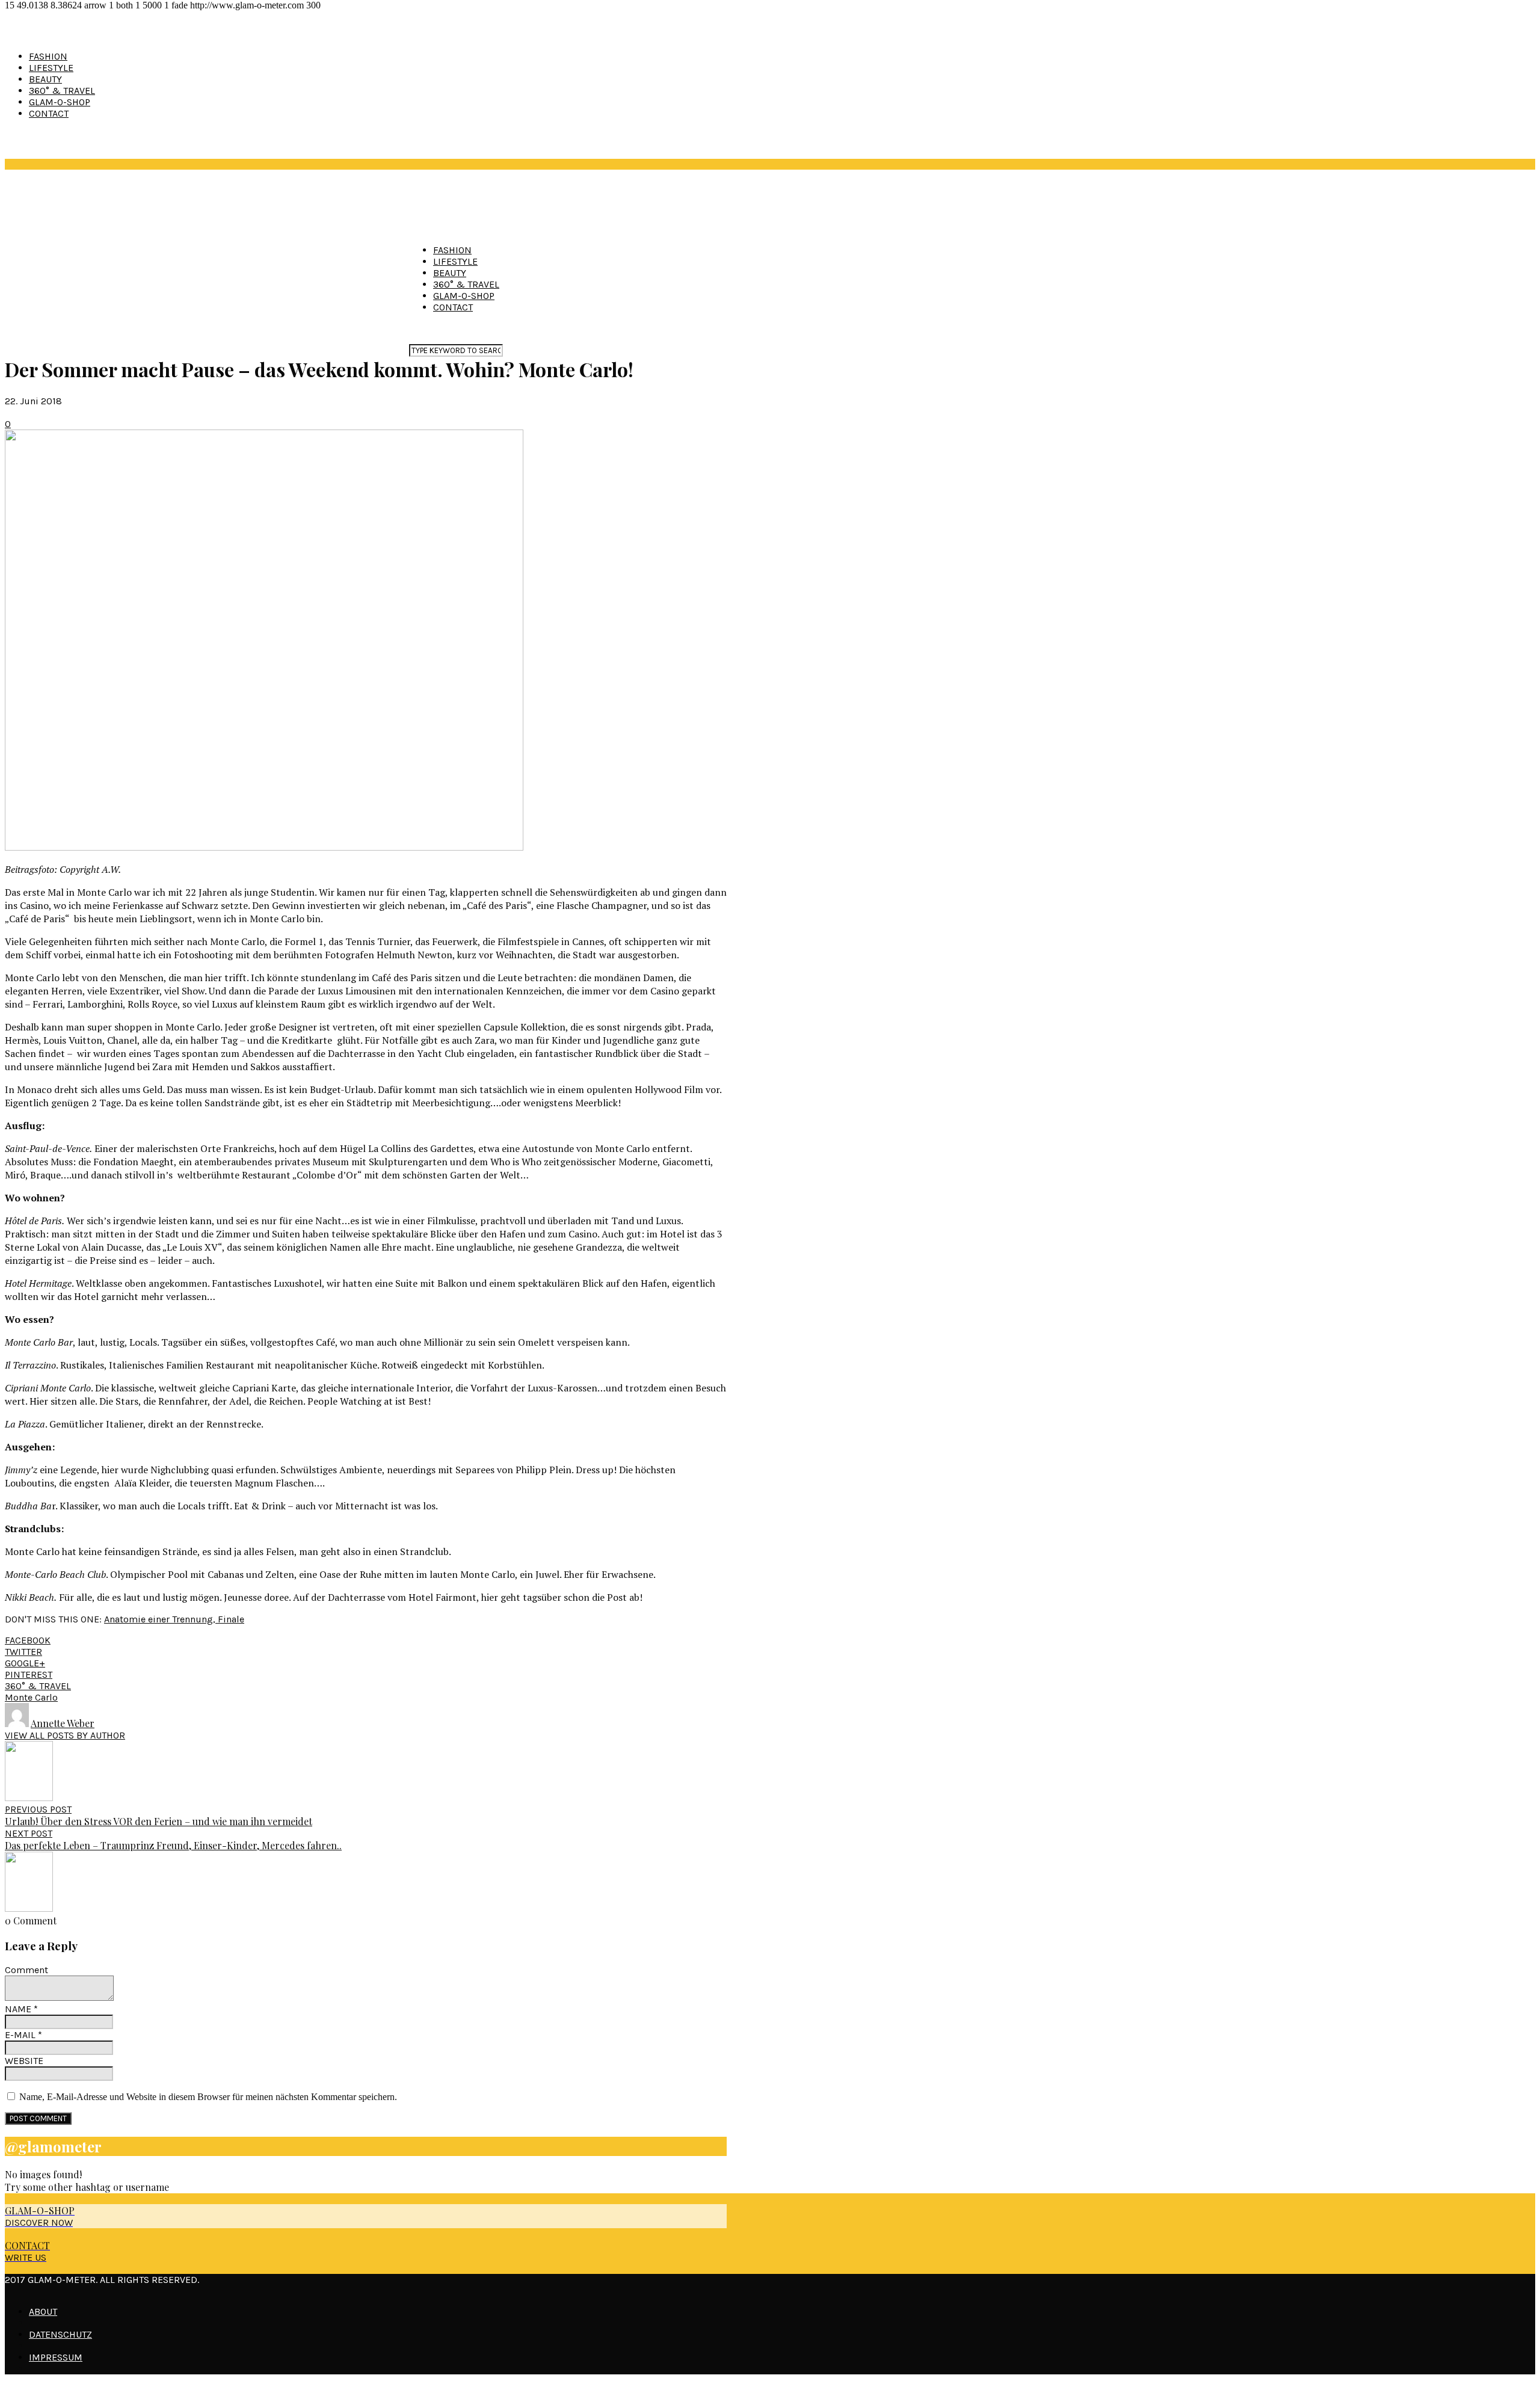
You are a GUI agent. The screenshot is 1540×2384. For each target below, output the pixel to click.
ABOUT (43, 2312)
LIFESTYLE (51, 68)
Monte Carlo (31, 1697)
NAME (21, 2009)
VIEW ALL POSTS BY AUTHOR (65, 1735)
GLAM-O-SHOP (60, 102)
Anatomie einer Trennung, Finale (174, 1619)
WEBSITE (24, 2061)
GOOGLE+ (25, 1663)
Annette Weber (63, 1723)
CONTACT (49, 113)
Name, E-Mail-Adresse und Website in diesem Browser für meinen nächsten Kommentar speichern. (208, 2097)
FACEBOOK (28, 1640)
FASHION (48, 56)
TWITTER (23, 1652)
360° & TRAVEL (62, 91)
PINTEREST (29, 1674)
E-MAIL (23, 2035)
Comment (26, 1970)
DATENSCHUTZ (60, 2334)
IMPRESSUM (56, 2357)
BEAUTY (45, 79)
